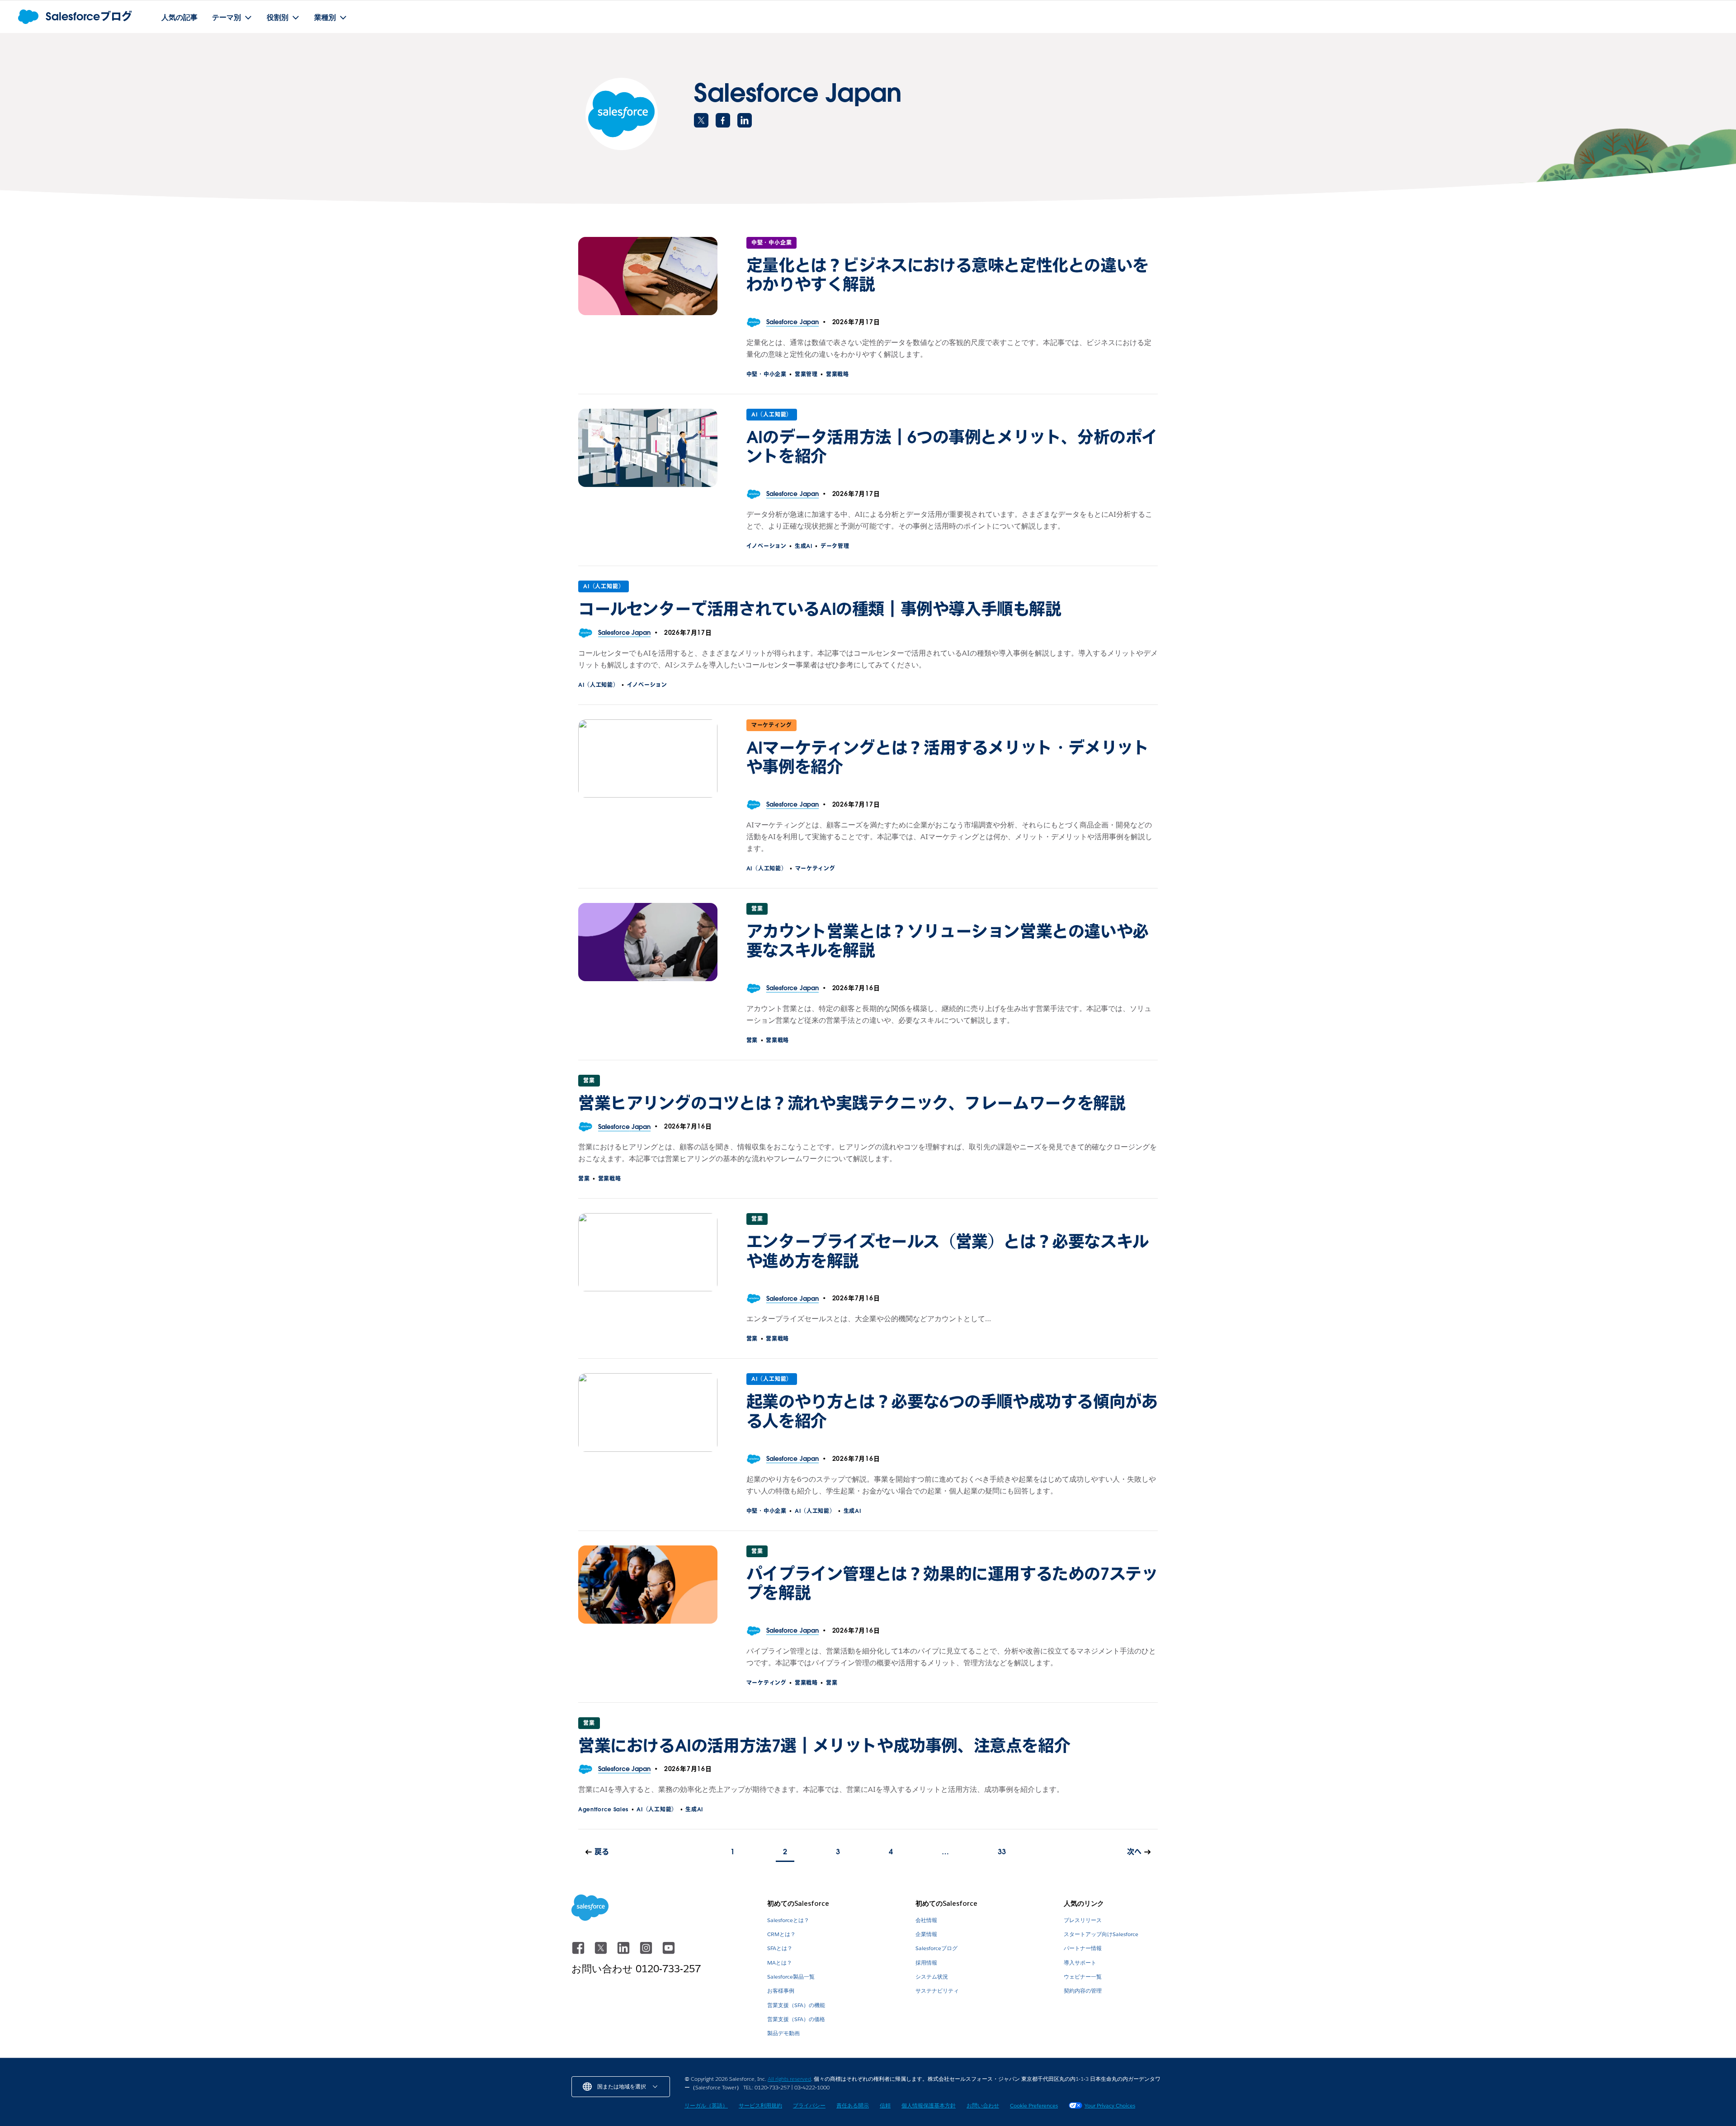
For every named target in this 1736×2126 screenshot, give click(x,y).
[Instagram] (647, 1952)
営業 (757, 909)
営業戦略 (837, 374)
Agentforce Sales (603, 1809)
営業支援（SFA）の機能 (796, 2005)
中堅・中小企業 (772, 243)
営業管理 (806, 374)
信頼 (885, 2105)
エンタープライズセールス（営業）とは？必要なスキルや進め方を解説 (948, 1251)
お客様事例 (781, 1991)
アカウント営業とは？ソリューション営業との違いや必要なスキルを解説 (948, 941)
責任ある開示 (853, 2105)
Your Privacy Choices (1110, 2105)
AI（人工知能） (772, 414)
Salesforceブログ (936, 1948)
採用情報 (926, 1963)
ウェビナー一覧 (1083, 1977)
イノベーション (767, 546)
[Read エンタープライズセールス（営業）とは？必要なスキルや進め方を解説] (648, 1252)
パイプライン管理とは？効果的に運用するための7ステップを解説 (952, 1583)
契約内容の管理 (1083, 1991)
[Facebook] (579, 1952)
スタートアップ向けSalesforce (1101, 1934)
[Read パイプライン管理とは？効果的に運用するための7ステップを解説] (648, 1585)
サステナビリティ (937, 1991)
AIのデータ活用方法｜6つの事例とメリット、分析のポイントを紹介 (952, 447)
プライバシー (809, 2105)
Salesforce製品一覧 (791, 1977)
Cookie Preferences (1034, 2105)
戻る (602, 1852)
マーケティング (772, 725)
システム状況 (932, 1977)
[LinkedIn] (624, 1952)
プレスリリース (1083, 1920)
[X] (602, 1952)
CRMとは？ (781, 1934)
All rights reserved (789, 2079)
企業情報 (926, 1934)
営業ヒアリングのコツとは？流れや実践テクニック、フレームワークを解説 (852, 1103)
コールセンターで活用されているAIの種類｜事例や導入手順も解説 (820, 609)
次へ (1134, 1852)
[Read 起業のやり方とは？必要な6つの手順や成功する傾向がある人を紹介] (648, 1412)
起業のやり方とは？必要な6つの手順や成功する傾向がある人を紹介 (952, 1411)
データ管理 (835, 546)
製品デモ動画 (783, 2033)
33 (1002, 1852)
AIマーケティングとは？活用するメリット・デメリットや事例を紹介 (948, 757)
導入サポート (1080, 1963)
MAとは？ (780, 1963)
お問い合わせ (983, 2105)
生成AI (804, 546)
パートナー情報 (1083, 1948)
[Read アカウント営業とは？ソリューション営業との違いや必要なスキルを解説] (648, 942)
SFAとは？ (780, 1948)
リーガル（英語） (706, 2105)
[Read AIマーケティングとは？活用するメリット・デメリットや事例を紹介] (648, 758)
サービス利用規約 (760, 2105)
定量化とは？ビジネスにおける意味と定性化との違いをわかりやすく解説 (948, 275)
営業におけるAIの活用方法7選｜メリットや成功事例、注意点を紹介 (824, 1746)
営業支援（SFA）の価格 (796, 2019)
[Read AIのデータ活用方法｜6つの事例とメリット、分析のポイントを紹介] (648, 448)
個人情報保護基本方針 (929, 2105)
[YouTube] (669, 1952)
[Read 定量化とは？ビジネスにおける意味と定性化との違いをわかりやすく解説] (648, 276)
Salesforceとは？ (788, 1920)
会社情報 (926, 1920)
